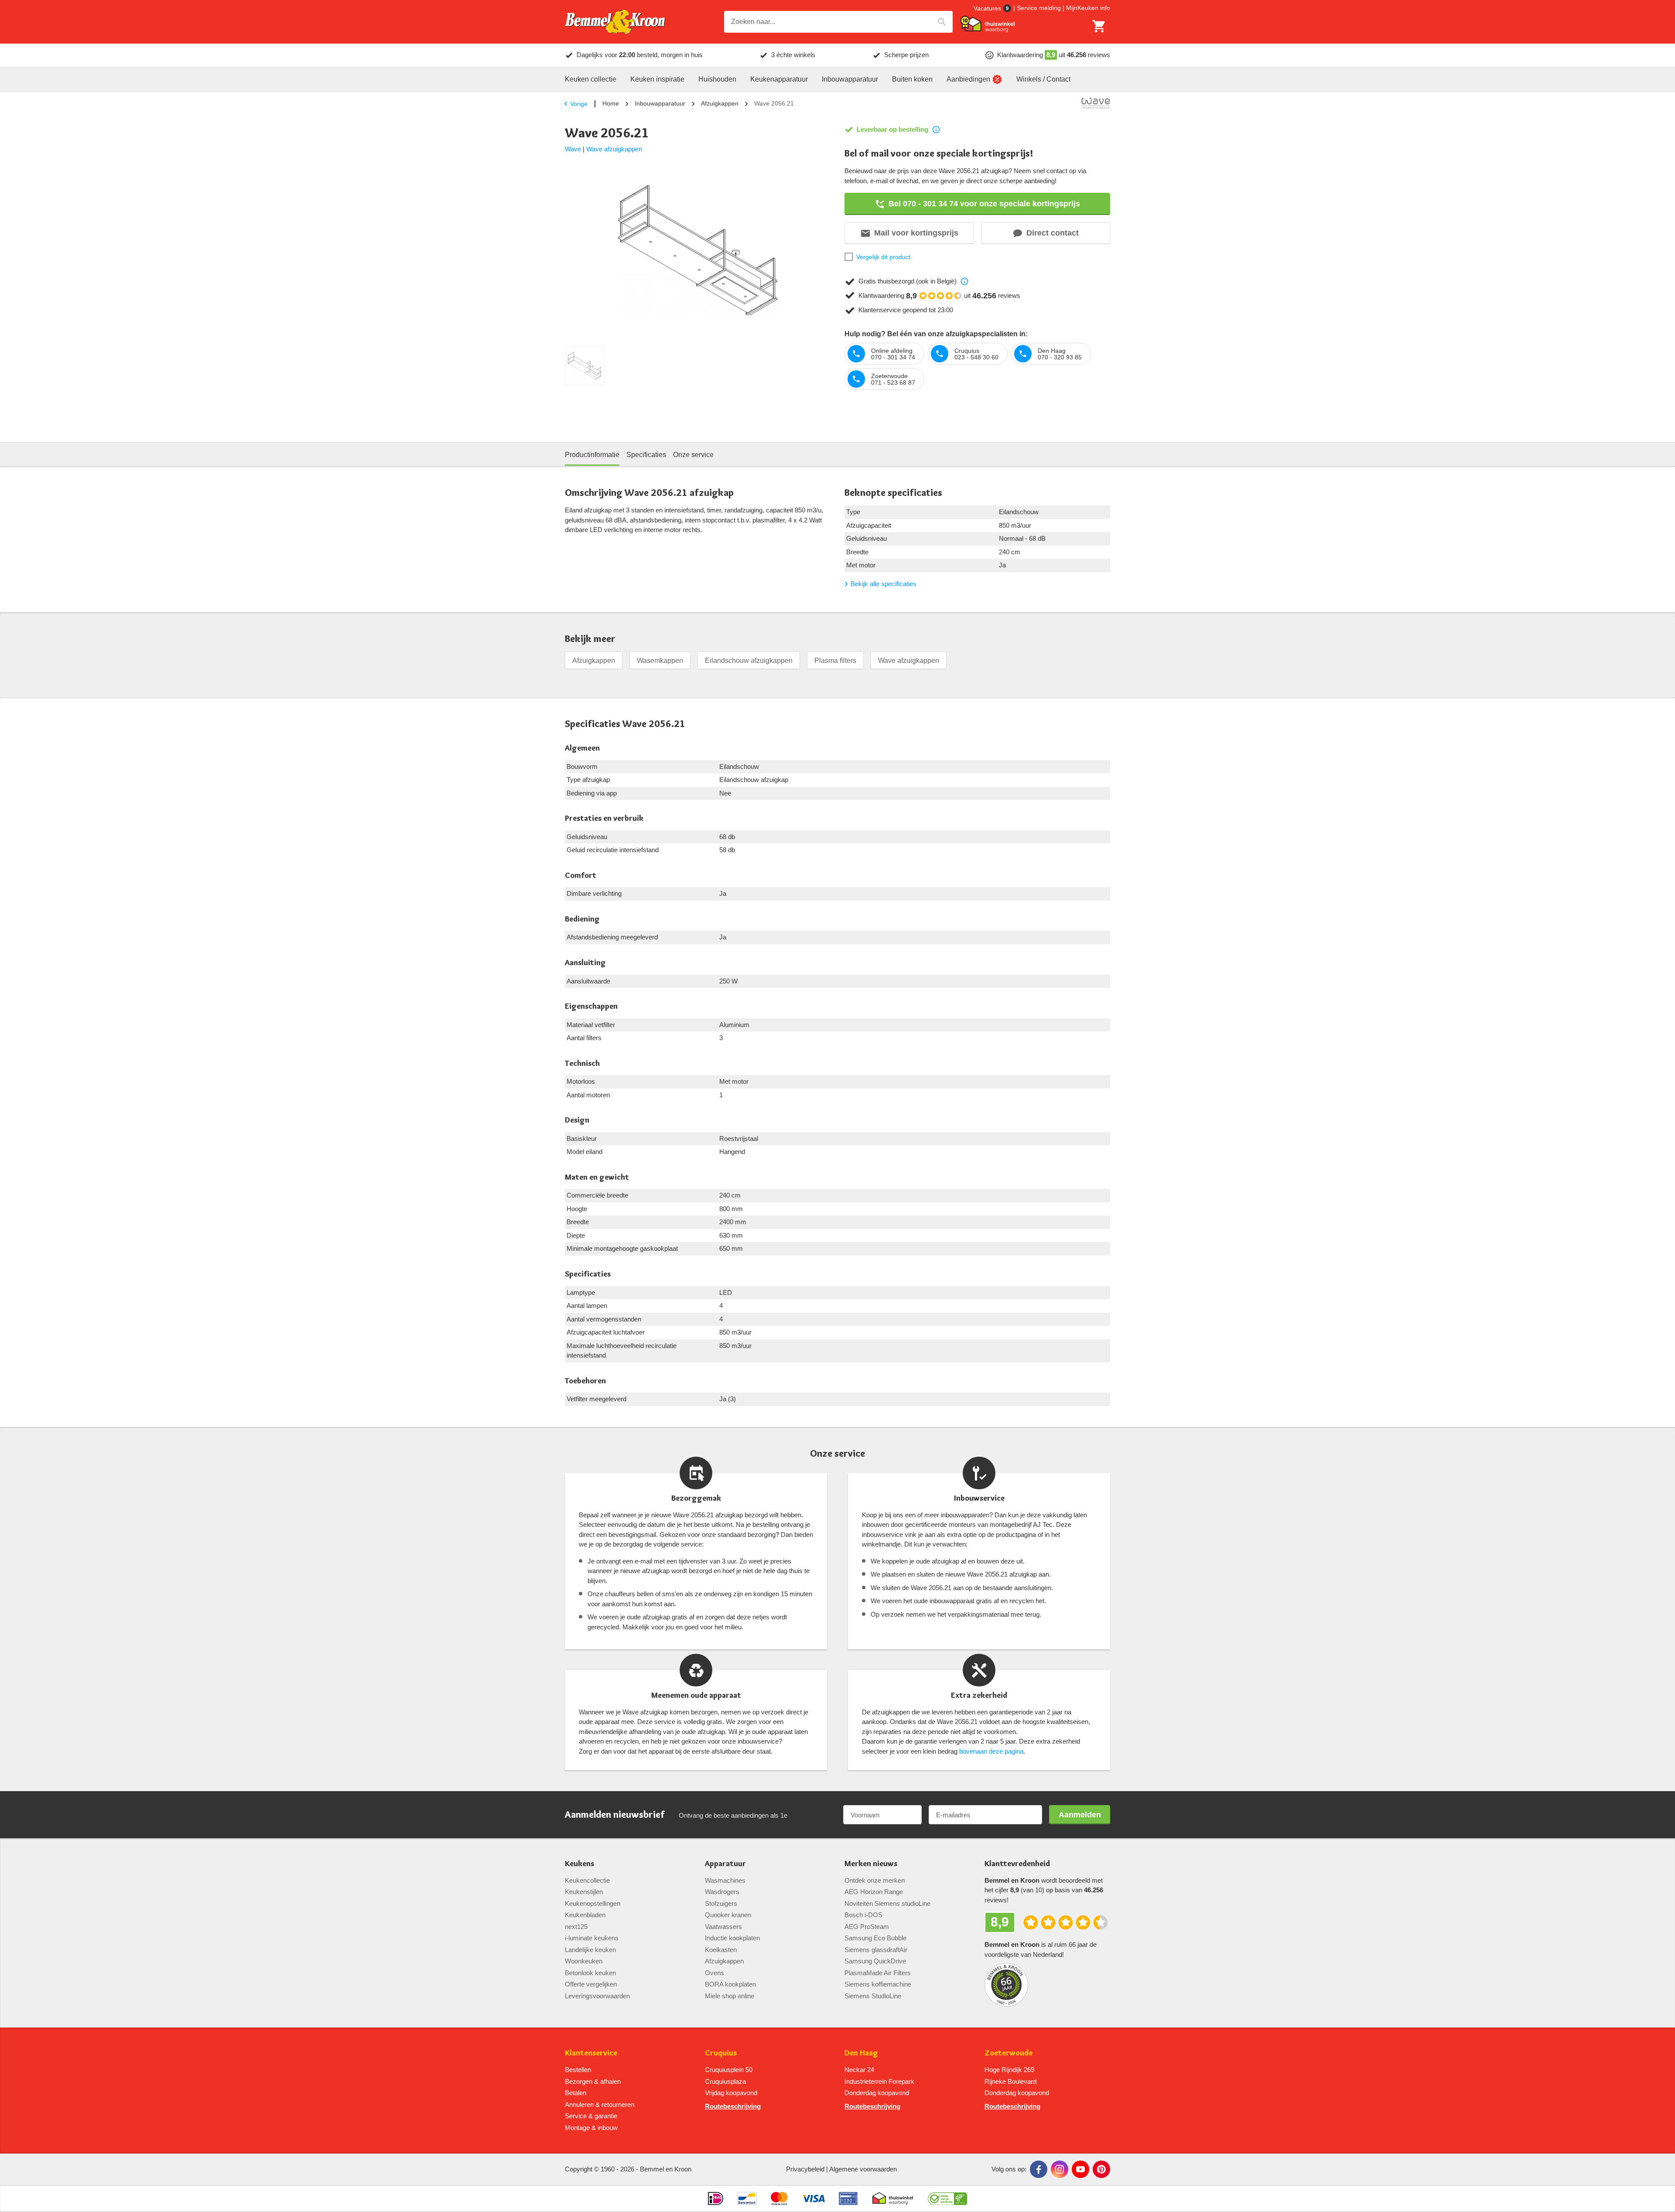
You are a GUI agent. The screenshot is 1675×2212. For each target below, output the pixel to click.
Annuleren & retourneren (600, 2104)
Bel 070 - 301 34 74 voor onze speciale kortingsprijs (984, 204)
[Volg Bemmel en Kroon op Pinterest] (1101, 2169)
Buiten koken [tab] (912, 79)
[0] (1099, 26)
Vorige (579, 104)
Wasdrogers (722, 1892)
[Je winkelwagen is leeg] (1099, 26)
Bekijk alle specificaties (884, 584)
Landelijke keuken (590, 1950)
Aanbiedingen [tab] (968, 79)
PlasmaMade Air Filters (878, 1973)
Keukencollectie (587, 1880)
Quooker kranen (728, 1915)
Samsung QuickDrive (875, 1961)
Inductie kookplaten (732, 1938)
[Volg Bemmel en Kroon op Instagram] (1060, 2169)
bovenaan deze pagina (991, 1751)
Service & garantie (591, 2116)
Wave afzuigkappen (614, 149)
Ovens (714, 1973)
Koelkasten (721, 1950)
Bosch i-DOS (863, 1915)
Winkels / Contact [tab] (1043, 79)
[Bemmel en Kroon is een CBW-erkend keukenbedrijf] (948, 2198)
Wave (573, 149)
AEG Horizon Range (874, 1892)
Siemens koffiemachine (878, 1984)
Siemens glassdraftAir (876, 1950)
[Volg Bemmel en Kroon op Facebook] (1039, 2169)
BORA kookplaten (730, 1984)
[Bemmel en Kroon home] (615, 22)
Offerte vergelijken (591, 1984)
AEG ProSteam (867, 1927)
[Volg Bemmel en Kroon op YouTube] (1080, 2169)
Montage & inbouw (591, 2128)
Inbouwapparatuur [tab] (850, 79)
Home (611, 103)
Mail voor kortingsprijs (916, 233)
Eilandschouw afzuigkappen (749, 661)
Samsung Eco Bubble (875, 1938)
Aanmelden (1080, 1815)
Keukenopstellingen (593, 1903)
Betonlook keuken (590, 1973)
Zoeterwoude (1008, 2053)
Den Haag (861, 2053)
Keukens (579, 1864)
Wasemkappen (660, 661)
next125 (576, 1927)
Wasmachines (725, 1880)
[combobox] (838, 22)
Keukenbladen (585, 1915)
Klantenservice (591, 2053)
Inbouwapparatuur (660, 103)
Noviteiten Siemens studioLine (887, 1903)
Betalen (576, 2093)
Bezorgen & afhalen (593, 2081)
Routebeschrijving (733, 2106)
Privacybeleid (805, 2169)
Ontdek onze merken (875, 1880)
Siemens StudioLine (873, 1996)
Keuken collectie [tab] (591, 79)
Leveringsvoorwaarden (597, 1996)
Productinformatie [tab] (592, 455)
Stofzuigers (721, 1903)
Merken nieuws (871, 1864)
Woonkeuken (584, 1961)
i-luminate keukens (592, 1938)
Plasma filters (835, 661)
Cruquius (721, 2053)
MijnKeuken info (1088, 8)
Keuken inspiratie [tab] (657, 79)
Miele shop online (730, 1996)
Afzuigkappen (720, 103)
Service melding (1039, 8)
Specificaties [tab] (646, 455)
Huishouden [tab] (717, 79)
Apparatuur (725, 1864)
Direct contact (1053, 233)
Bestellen (578, 2070)
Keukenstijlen (584, 1892)
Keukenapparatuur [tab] (779, 79)
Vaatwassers (723, 1927)
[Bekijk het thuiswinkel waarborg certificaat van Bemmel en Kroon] (988, 24)
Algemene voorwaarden (863, 2169)
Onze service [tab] (693, 455)
